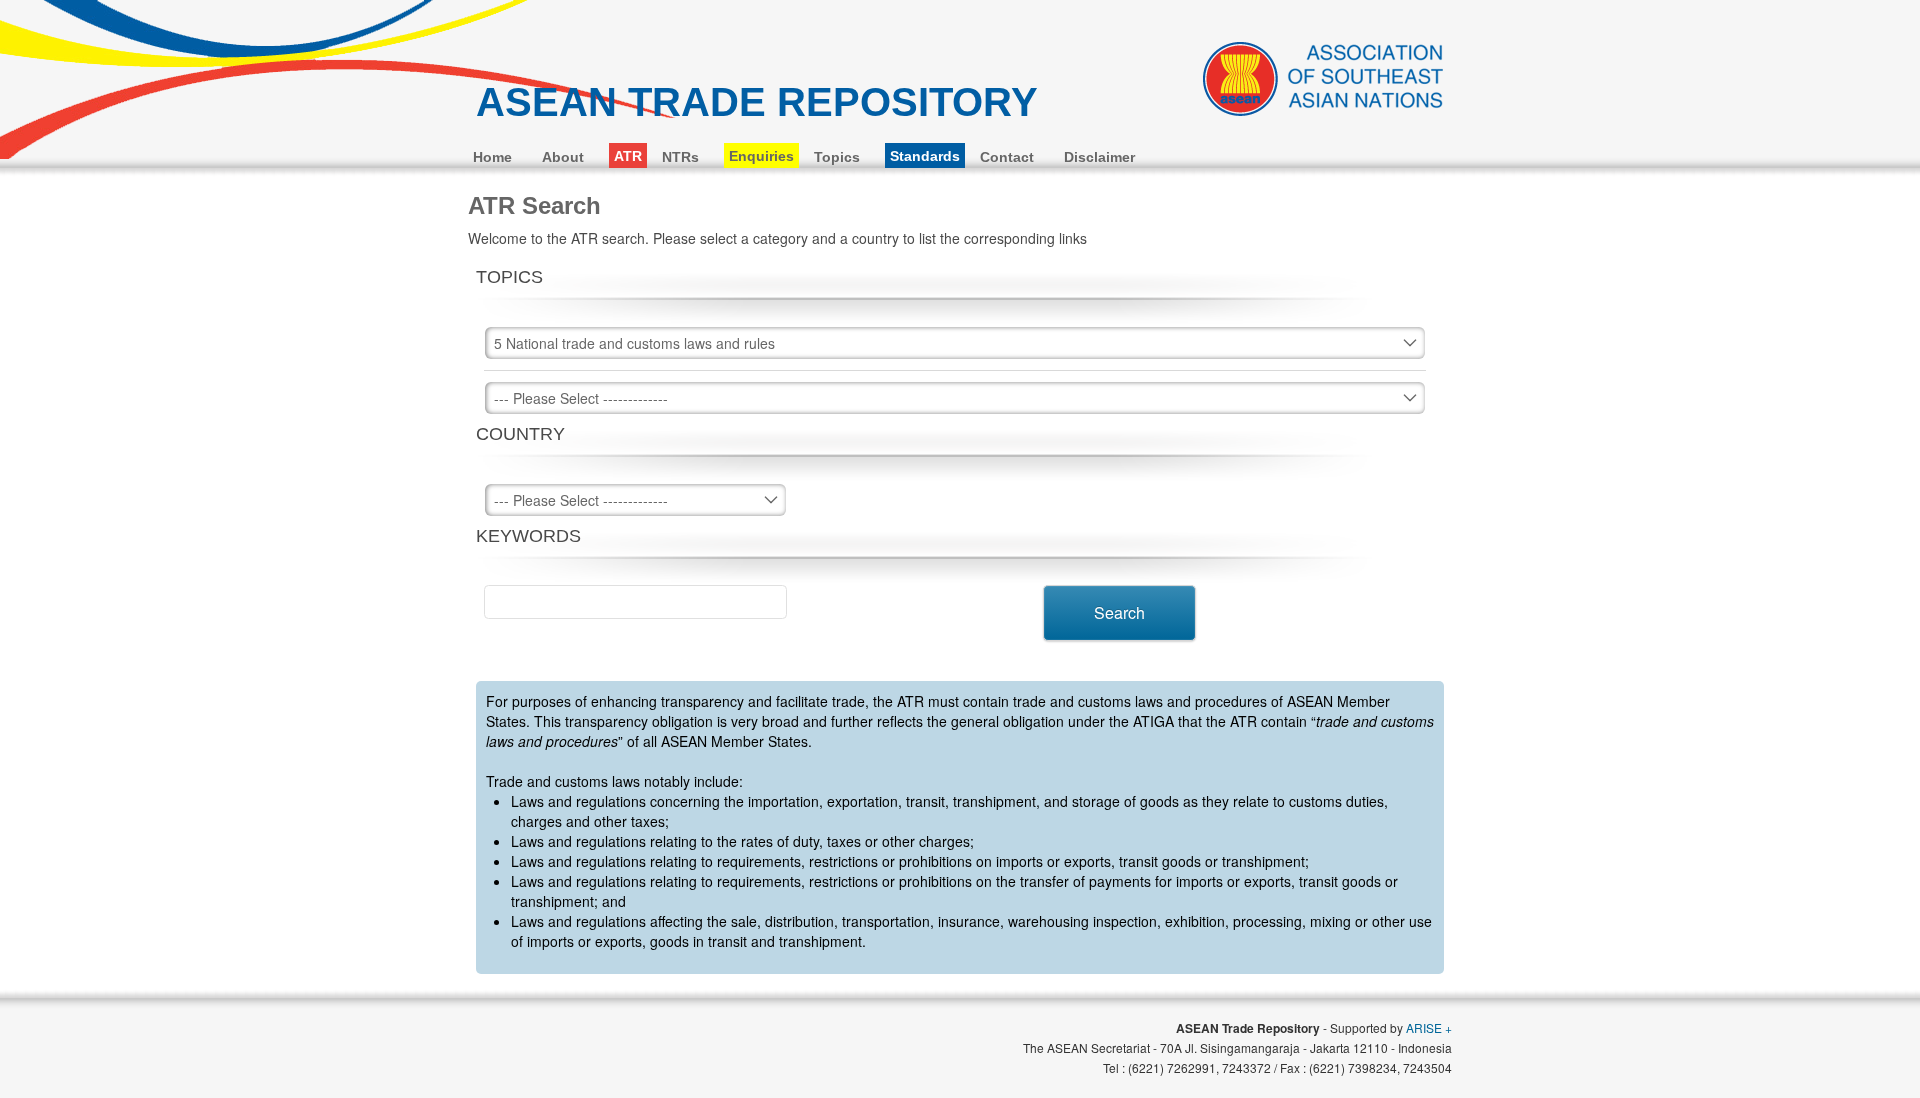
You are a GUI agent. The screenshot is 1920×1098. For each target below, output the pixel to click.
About (563, 157)
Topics (837, 157)
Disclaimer (1099, 157)
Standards (925, 156)
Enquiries (761, 156)
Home (492, 157)
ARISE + (1429, 1027)
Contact (1007, 157)
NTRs (680, 157)
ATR (628, 156)
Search (1119, 612)
